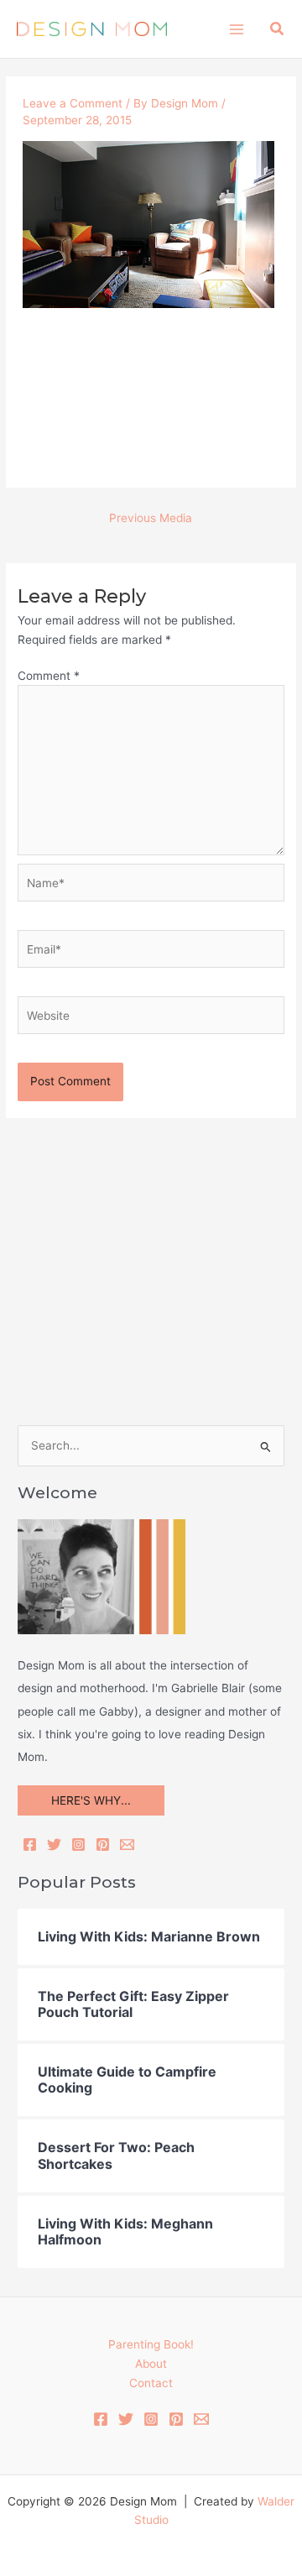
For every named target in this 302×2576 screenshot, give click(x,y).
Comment (49, 676)
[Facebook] (30, 1844)
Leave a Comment (73, 103)
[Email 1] (201, 2419)
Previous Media (151, 518)
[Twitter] (54, 1844)
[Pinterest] (103, 1844)
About (151, 2364)
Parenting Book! (151, 2344)
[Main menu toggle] (236, 29)
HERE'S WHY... (91, 1800)
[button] (278, 29)
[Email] (127, 1844)
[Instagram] (78, 1844)
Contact (151, 2383)
